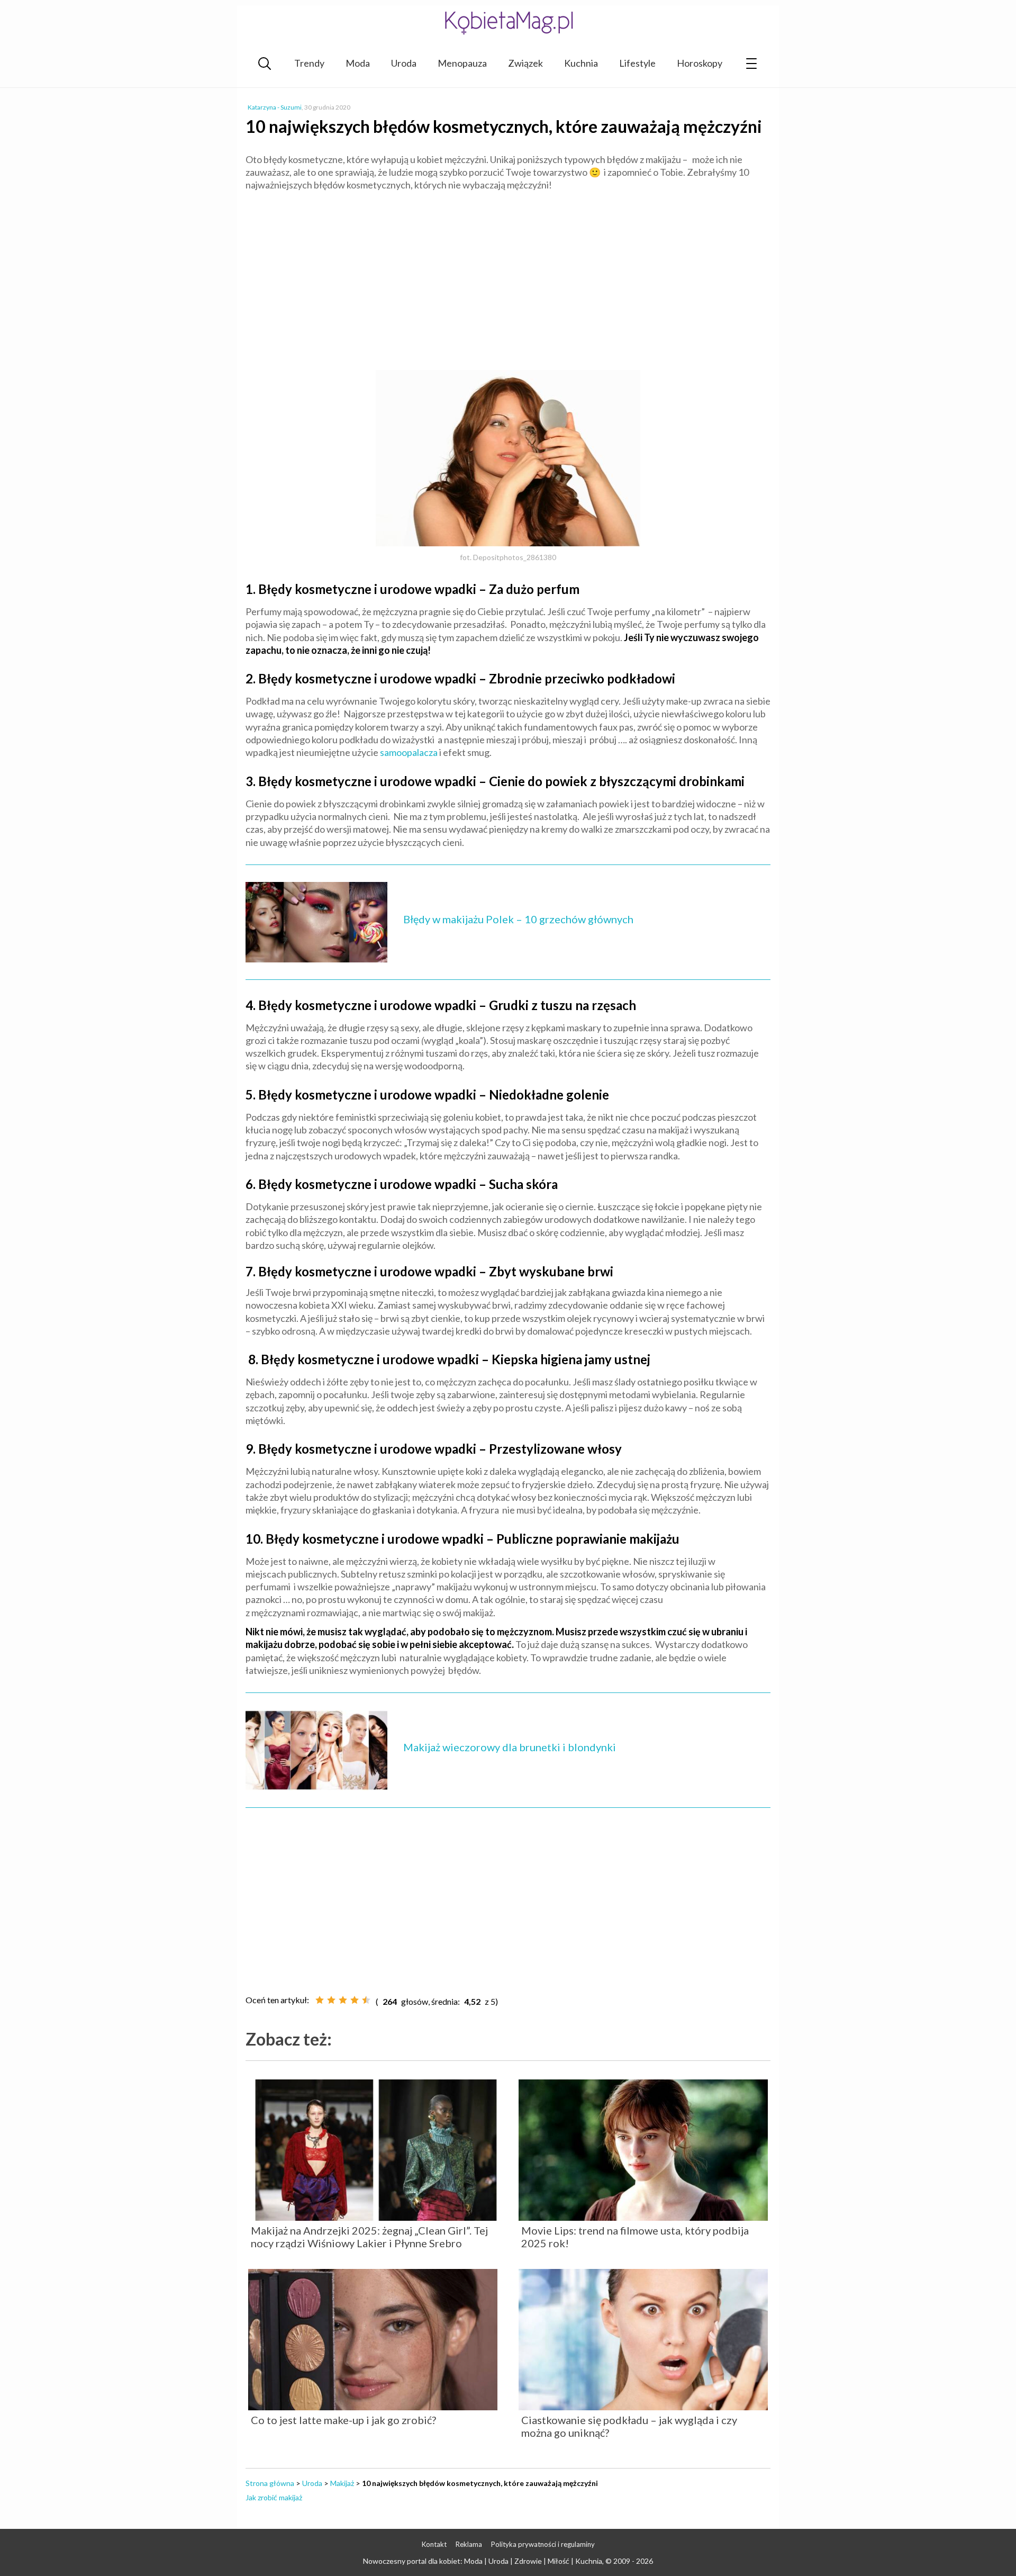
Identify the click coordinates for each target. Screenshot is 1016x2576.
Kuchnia (581, 63)
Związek (525, 63)
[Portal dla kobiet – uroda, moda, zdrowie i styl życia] (508, 22)
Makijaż (342, 2483)
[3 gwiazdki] (343, 2000)
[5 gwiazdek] (366, 2000)
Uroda (404, 63)
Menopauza (462, 63)
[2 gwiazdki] (331, 2000)
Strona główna (270, 2483)
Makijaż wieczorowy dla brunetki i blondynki (510, 1747)
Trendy (309, 63)
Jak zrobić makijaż (274, 2497)
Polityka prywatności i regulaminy (543, 2544)
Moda (358, 63)
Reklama (469, 2544)
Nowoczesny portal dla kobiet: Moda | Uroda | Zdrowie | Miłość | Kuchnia (483, 2561)
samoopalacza (409, 752)
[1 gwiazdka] (320, 2000)
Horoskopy (700, 63)
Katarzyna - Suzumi (275, 107)
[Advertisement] (508, 276)
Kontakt (434, 2544)
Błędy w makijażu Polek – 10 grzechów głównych (518, 919)
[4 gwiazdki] (355, 2000)
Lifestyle (637, 63)
